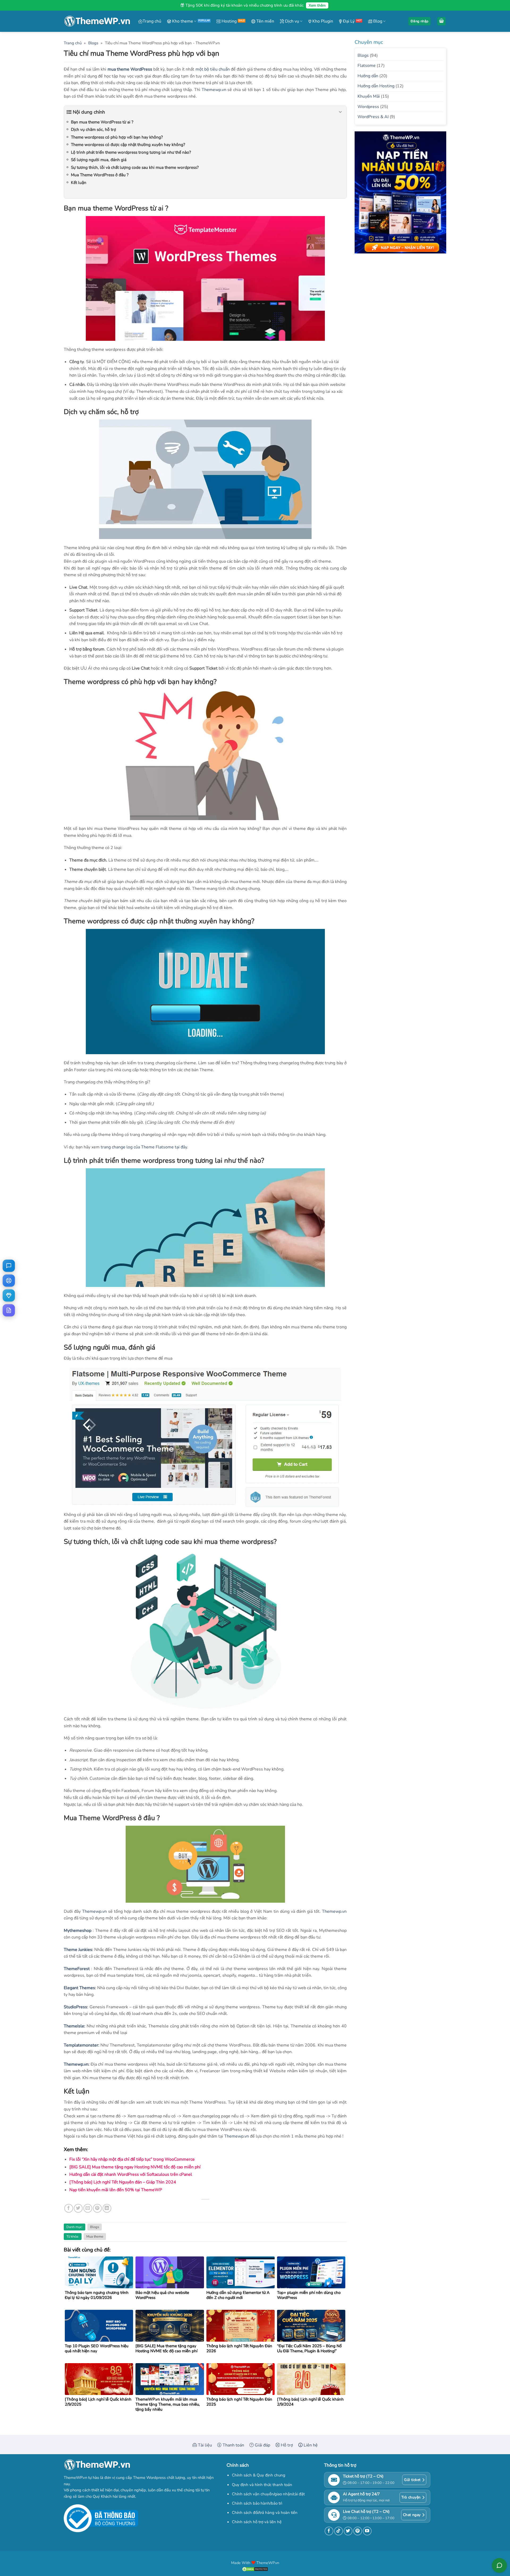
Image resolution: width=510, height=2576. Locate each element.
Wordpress (368, 107)
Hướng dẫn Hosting (376, 86)
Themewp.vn (214, 90)
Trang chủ (152, 21)
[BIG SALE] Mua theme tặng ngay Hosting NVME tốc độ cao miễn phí (135, 2167)
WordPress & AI (373, 117)
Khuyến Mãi (369, 96)
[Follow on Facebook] (329, 2531)
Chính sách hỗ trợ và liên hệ (257, 2522)
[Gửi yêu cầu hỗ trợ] (9, 1281)
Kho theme (182, 21)
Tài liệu (204, 2445)
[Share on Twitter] (78, 2208)
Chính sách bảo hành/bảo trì (257, 2503)
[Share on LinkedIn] (107, 2208)
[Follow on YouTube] (367, 2531)
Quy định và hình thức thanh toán (262, 2485)
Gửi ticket (412, 2480)
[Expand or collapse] (340, 112)
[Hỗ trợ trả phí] (9, 1295)
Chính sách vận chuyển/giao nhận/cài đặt (268, 2494)
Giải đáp (262, 2445)
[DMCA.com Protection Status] (255, 2569)
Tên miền (265, 21)
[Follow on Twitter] (348, 2531)
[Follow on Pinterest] (358, 2531)
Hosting (229, 21)
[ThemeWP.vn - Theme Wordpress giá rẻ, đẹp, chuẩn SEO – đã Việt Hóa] (97, 21)
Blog (377, 21)
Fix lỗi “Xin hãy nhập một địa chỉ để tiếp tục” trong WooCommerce (132, 2159)
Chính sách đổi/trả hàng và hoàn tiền (265, 2513)
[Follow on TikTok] (339, 2531)
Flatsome (367, 66)
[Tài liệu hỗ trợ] (9, 1310)
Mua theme (95, 2237)
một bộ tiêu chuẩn (213, 69)
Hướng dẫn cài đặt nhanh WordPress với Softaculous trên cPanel (131, 2174)
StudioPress (75, 2007)
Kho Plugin (322, 21)
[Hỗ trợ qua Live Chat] (9, 1266)
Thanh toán (233, 2445)
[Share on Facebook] (69, 2208)
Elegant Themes (79, 1988)
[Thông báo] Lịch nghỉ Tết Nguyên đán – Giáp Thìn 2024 (123, 2182)
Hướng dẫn (368, 76)
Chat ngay (412, 2515)
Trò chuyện (411, 2497)
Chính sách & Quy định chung (259, 2475)
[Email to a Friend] (88, 2208)
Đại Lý (348, 21)
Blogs (93, 43)
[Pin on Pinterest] (97, 2208)
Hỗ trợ (286, 2445)
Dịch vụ (292, 21)
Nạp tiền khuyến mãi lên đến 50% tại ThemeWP (116, 2190)
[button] (419, 21)
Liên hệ (310, 2445)
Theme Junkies (78, 1950)
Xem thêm (317, 5)
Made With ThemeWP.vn (255, 2563)
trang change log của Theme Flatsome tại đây (144, 1147)
